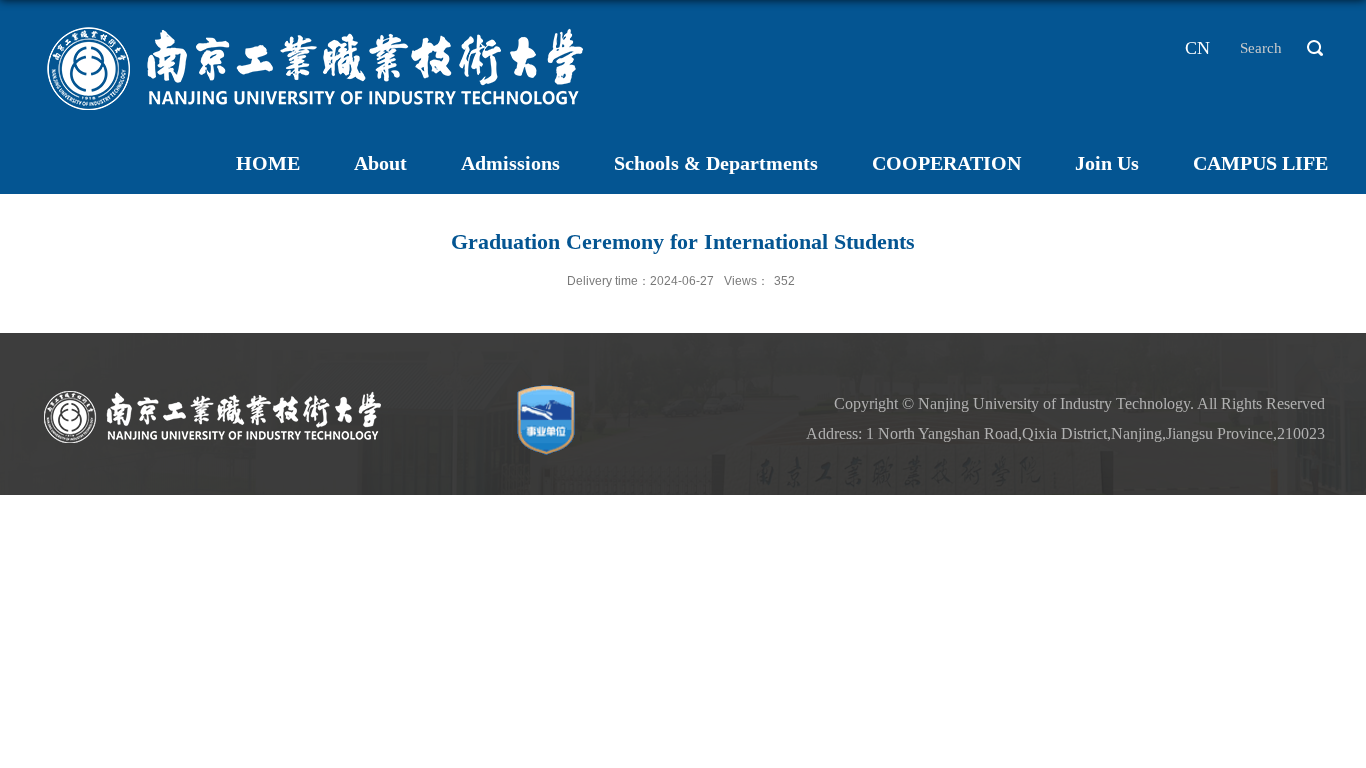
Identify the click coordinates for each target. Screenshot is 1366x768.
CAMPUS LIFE (1260, 163)
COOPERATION (946, 163)
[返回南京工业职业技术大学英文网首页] (316, 24)
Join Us (1107, 163)
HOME (268, 163)
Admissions (510, 163)
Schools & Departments (716, 163)
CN (1197, 48)
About (380, 163)
